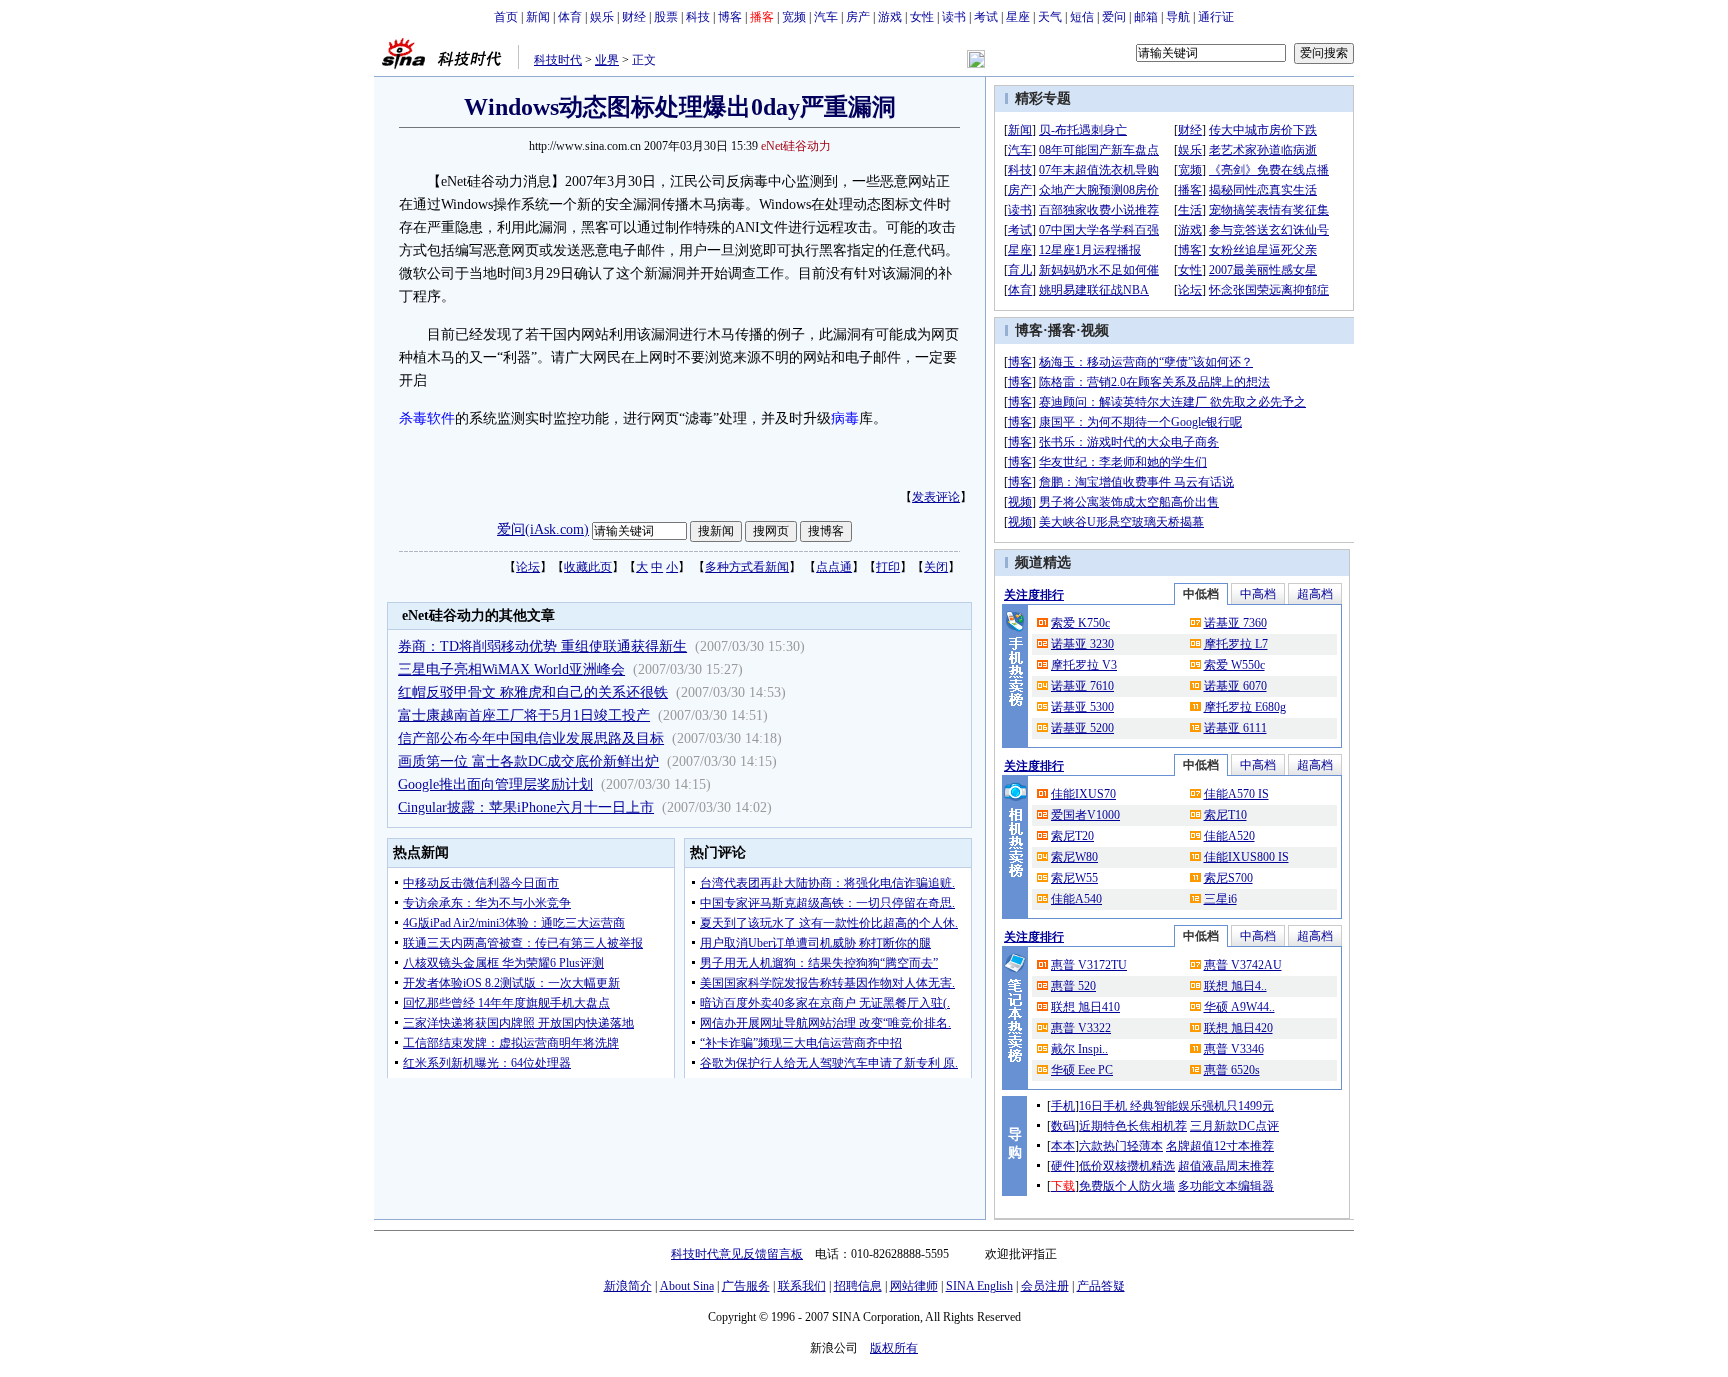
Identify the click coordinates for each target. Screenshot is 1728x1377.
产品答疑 (1101, 1286)
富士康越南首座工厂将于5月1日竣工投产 (524, 715)
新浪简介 (628, 1286)
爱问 (1114, 17)
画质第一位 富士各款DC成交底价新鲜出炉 (528, 761)
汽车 (826, 17)
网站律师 (914, 1286)
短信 (1082, 17)
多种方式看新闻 (747, 567)
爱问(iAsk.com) (543, 529)
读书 (954, 17)
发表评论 (936, 497)
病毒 (845, 418)
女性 (922, 17)
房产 (858, 17)
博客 (730, 17)
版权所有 (894, 1348)
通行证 (1216, 17)
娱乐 (602, 17)
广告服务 (746, 1286)
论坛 (528, 567)
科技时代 (558, 60)
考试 (986, 17)
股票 (666, 17)
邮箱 (1146, 17)
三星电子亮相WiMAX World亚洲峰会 (511, 669)
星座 (1018, 17)
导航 (1178, 17)
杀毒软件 (427, 418)
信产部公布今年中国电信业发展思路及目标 (531, 738)
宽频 (794, 17)
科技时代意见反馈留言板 (737, 1254)
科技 (698, 17)
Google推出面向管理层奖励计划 (495, 784)
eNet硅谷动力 (796, 146)
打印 (888, 567)
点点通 (834, 567)
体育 (570, 17)
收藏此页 (588, 567)
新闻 (538, 17)
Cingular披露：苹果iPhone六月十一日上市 (526, 807)
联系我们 (802, 1286)
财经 (634, 17)
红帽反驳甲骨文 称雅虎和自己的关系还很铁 (533, 692)
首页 (506, 17)
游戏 (890, 17)
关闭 (936, 567)
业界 (607, 60)
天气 (1050, 17)
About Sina (687, 1286)
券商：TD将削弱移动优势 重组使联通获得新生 (542, 646)
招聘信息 (858, 1286)
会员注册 (1045, 1286)
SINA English (979, 1286)
